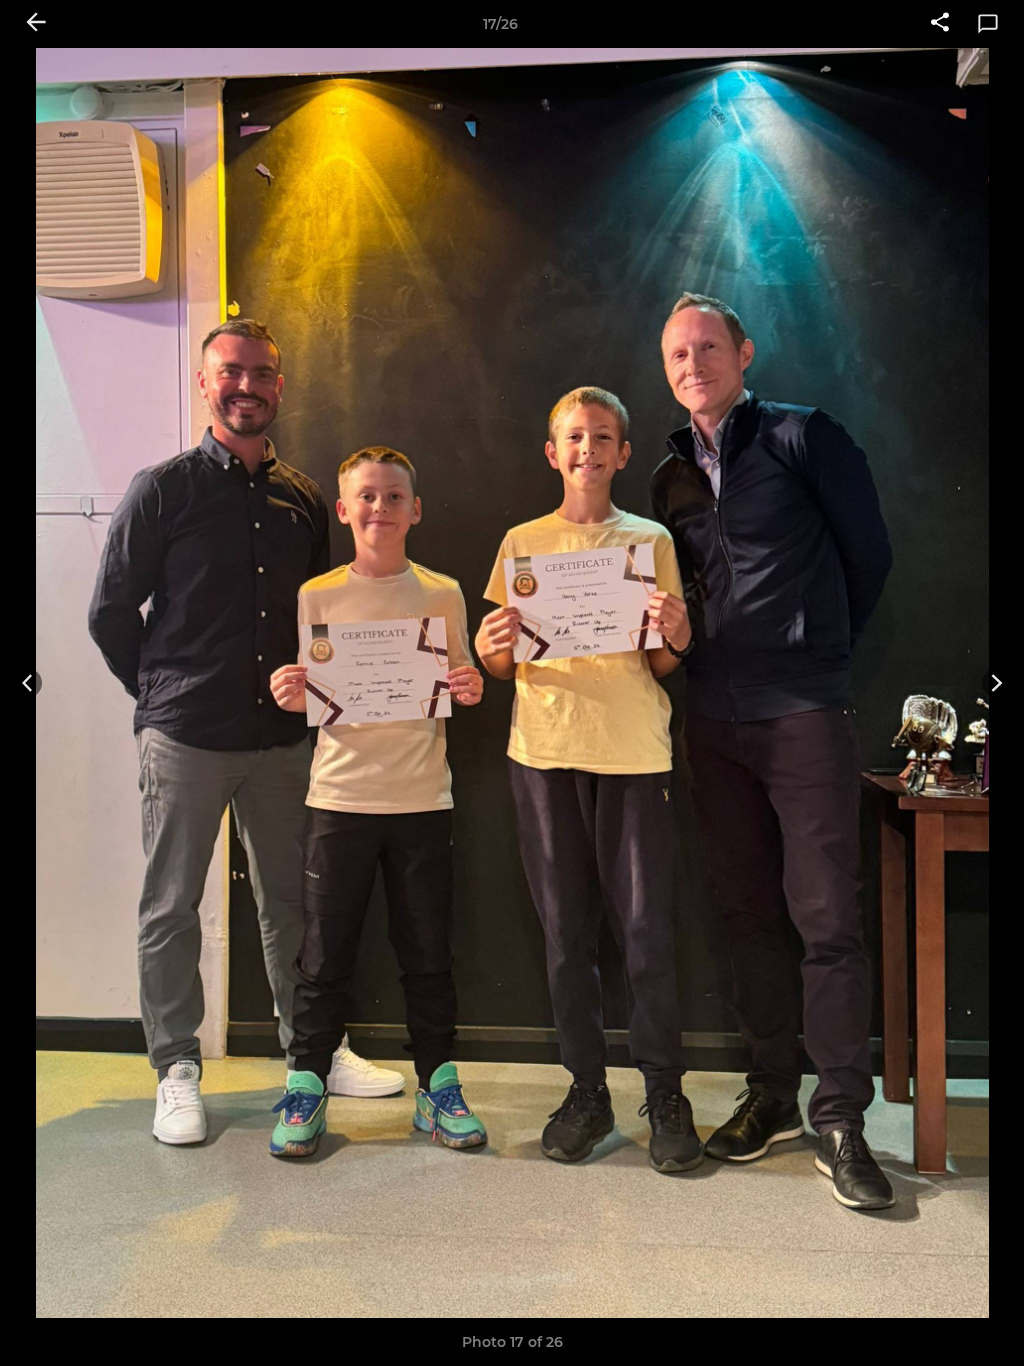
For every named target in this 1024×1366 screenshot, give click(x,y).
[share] (940, 24)
